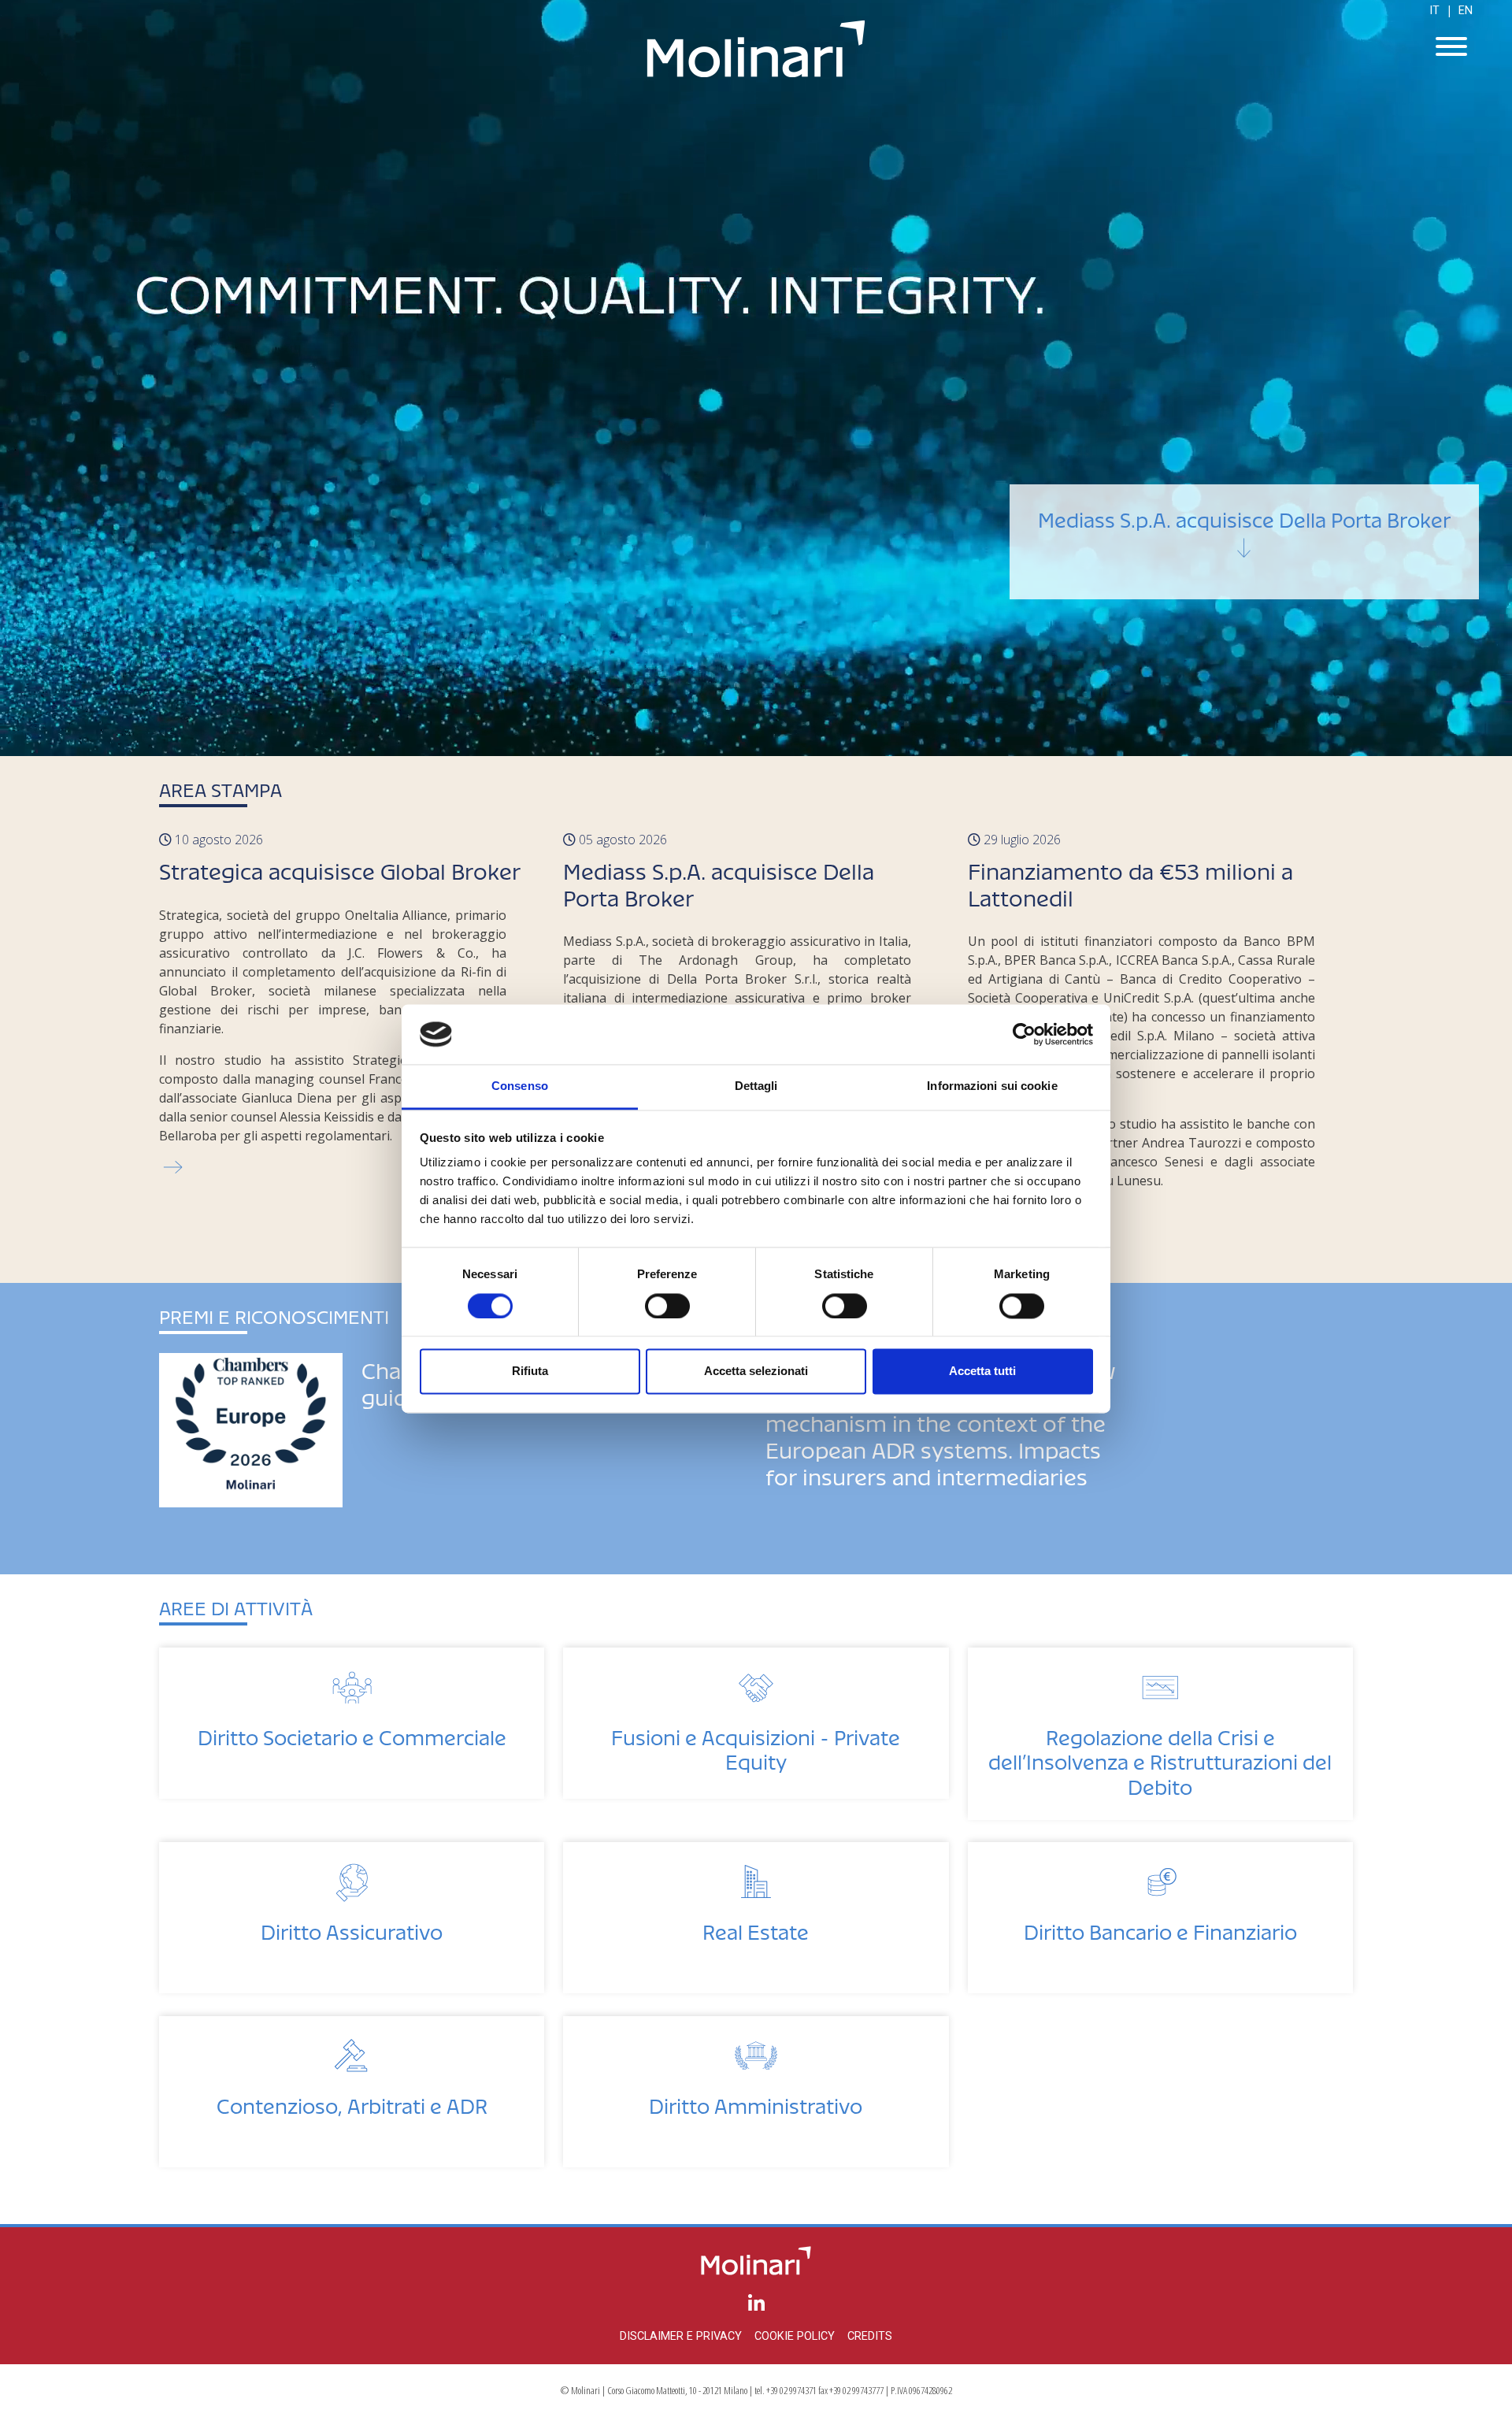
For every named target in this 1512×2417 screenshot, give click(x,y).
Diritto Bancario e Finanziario (1160, 1928)
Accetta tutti (982, 1372)
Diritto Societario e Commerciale (352, 1733)
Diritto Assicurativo (352, 1928)
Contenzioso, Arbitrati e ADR (352, 2102)
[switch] (667, 1306)
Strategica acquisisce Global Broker (340, 867)
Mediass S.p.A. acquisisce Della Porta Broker (1244, 515)
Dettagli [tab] (756, 1086)
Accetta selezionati (756, 1372)
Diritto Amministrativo (756, 2102)
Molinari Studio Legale (756, 49)
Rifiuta (530, 1372)
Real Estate (756, 1928)
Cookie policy (795, 2336)
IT (1434, 11)
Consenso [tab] (520, 1086)
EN (1466, 11)
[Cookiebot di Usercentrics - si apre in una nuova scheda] (1024, 1034)
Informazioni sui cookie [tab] (992, 1086)
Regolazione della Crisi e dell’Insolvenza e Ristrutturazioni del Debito (1160, 1757)
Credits (870, 2336)
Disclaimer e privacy (681, 2336)
